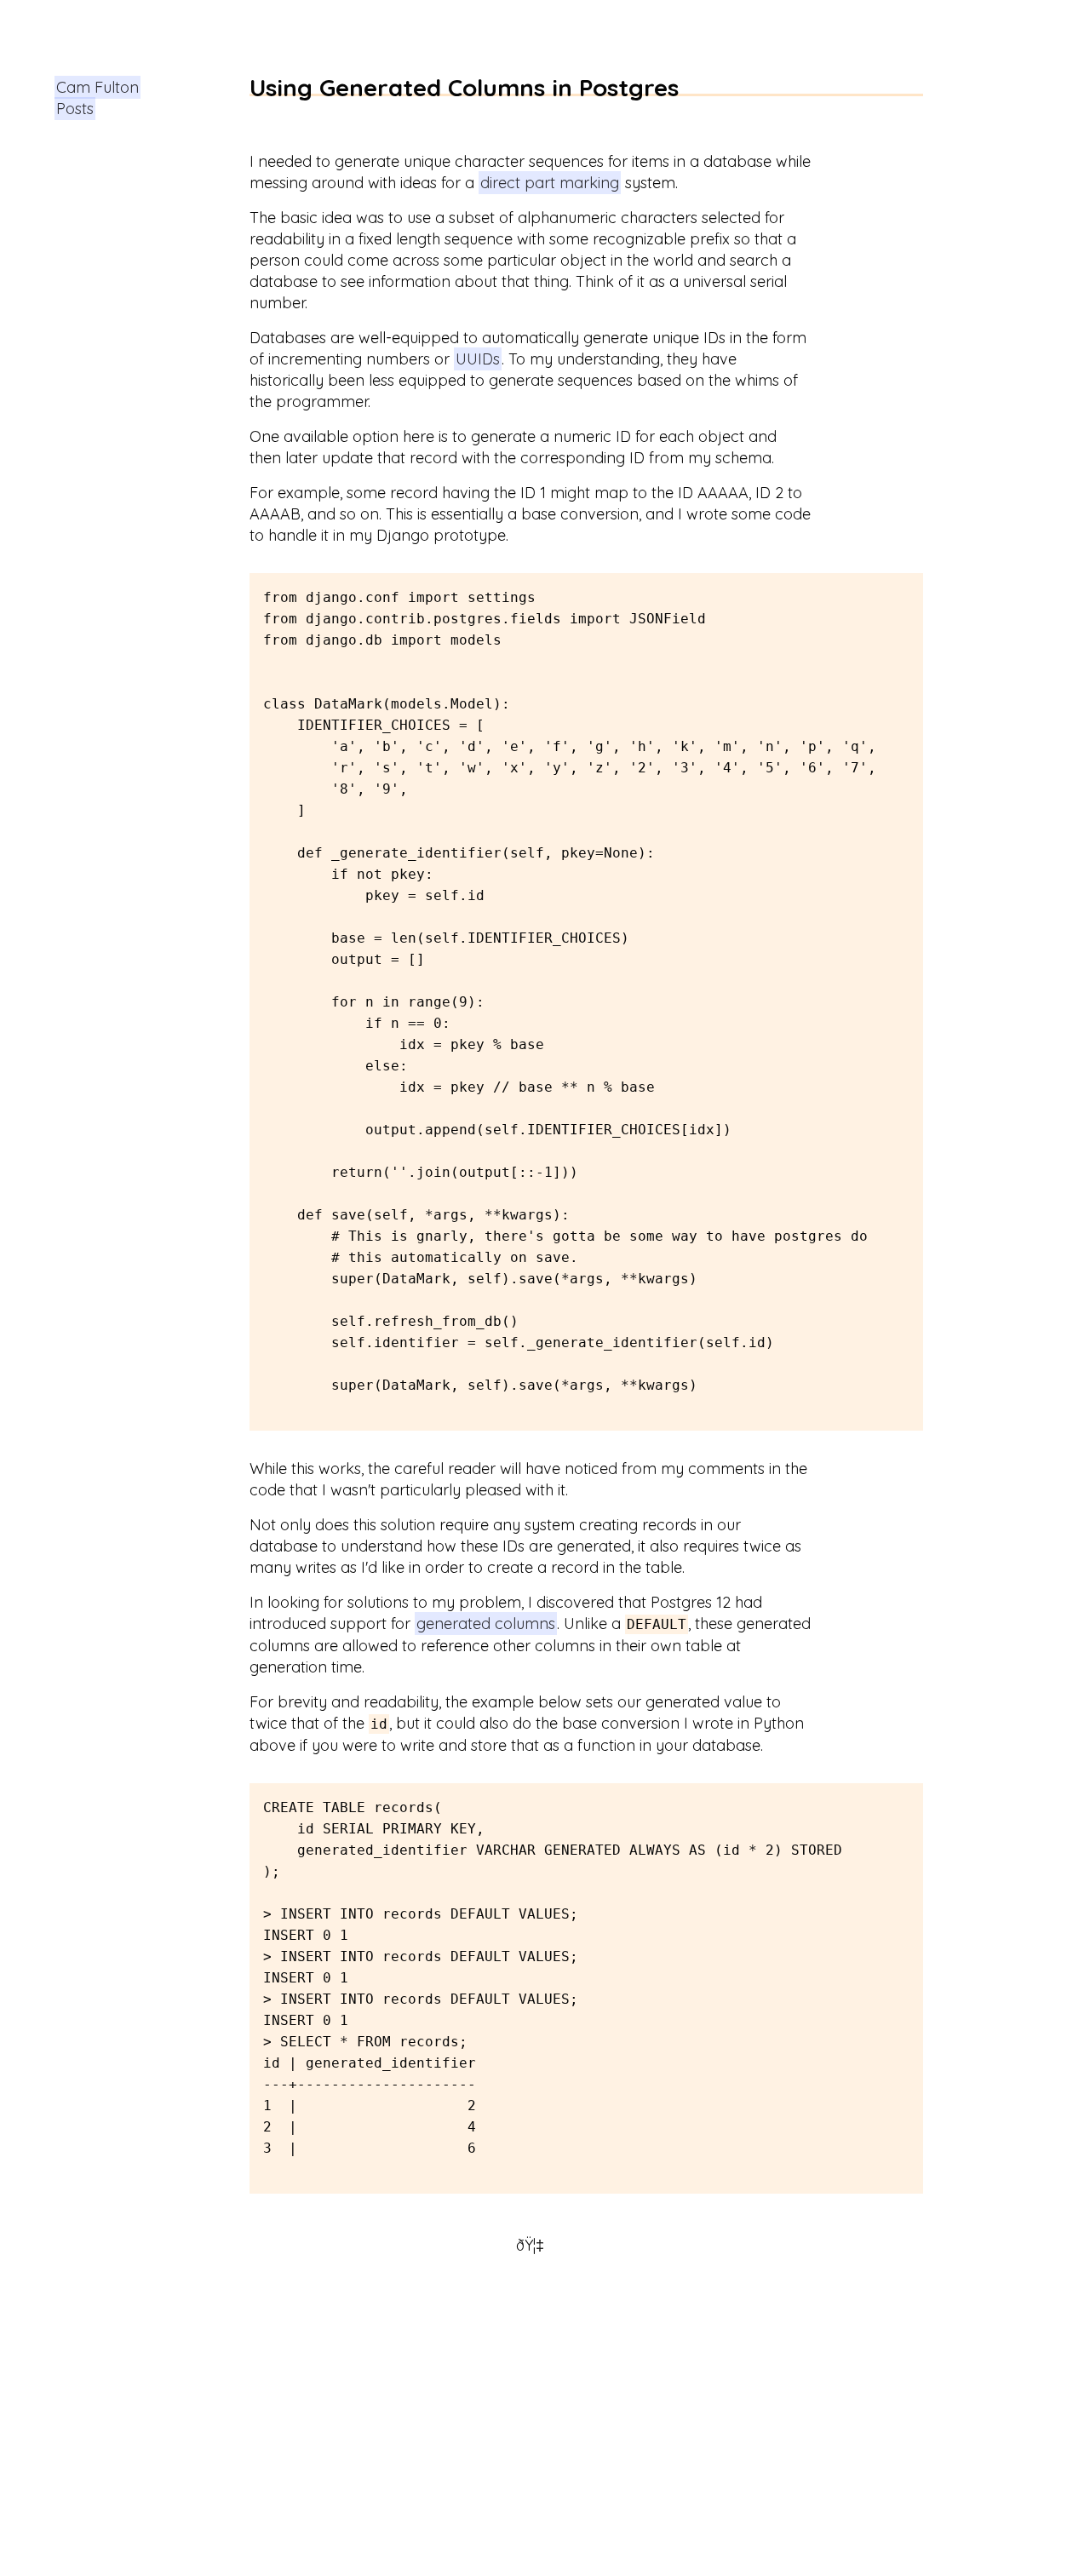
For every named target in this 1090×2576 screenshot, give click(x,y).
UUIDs (478, 359)
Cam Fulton (98, 87)
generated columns (486, 1624)
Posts (75, 109)
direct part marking (550, 183)
